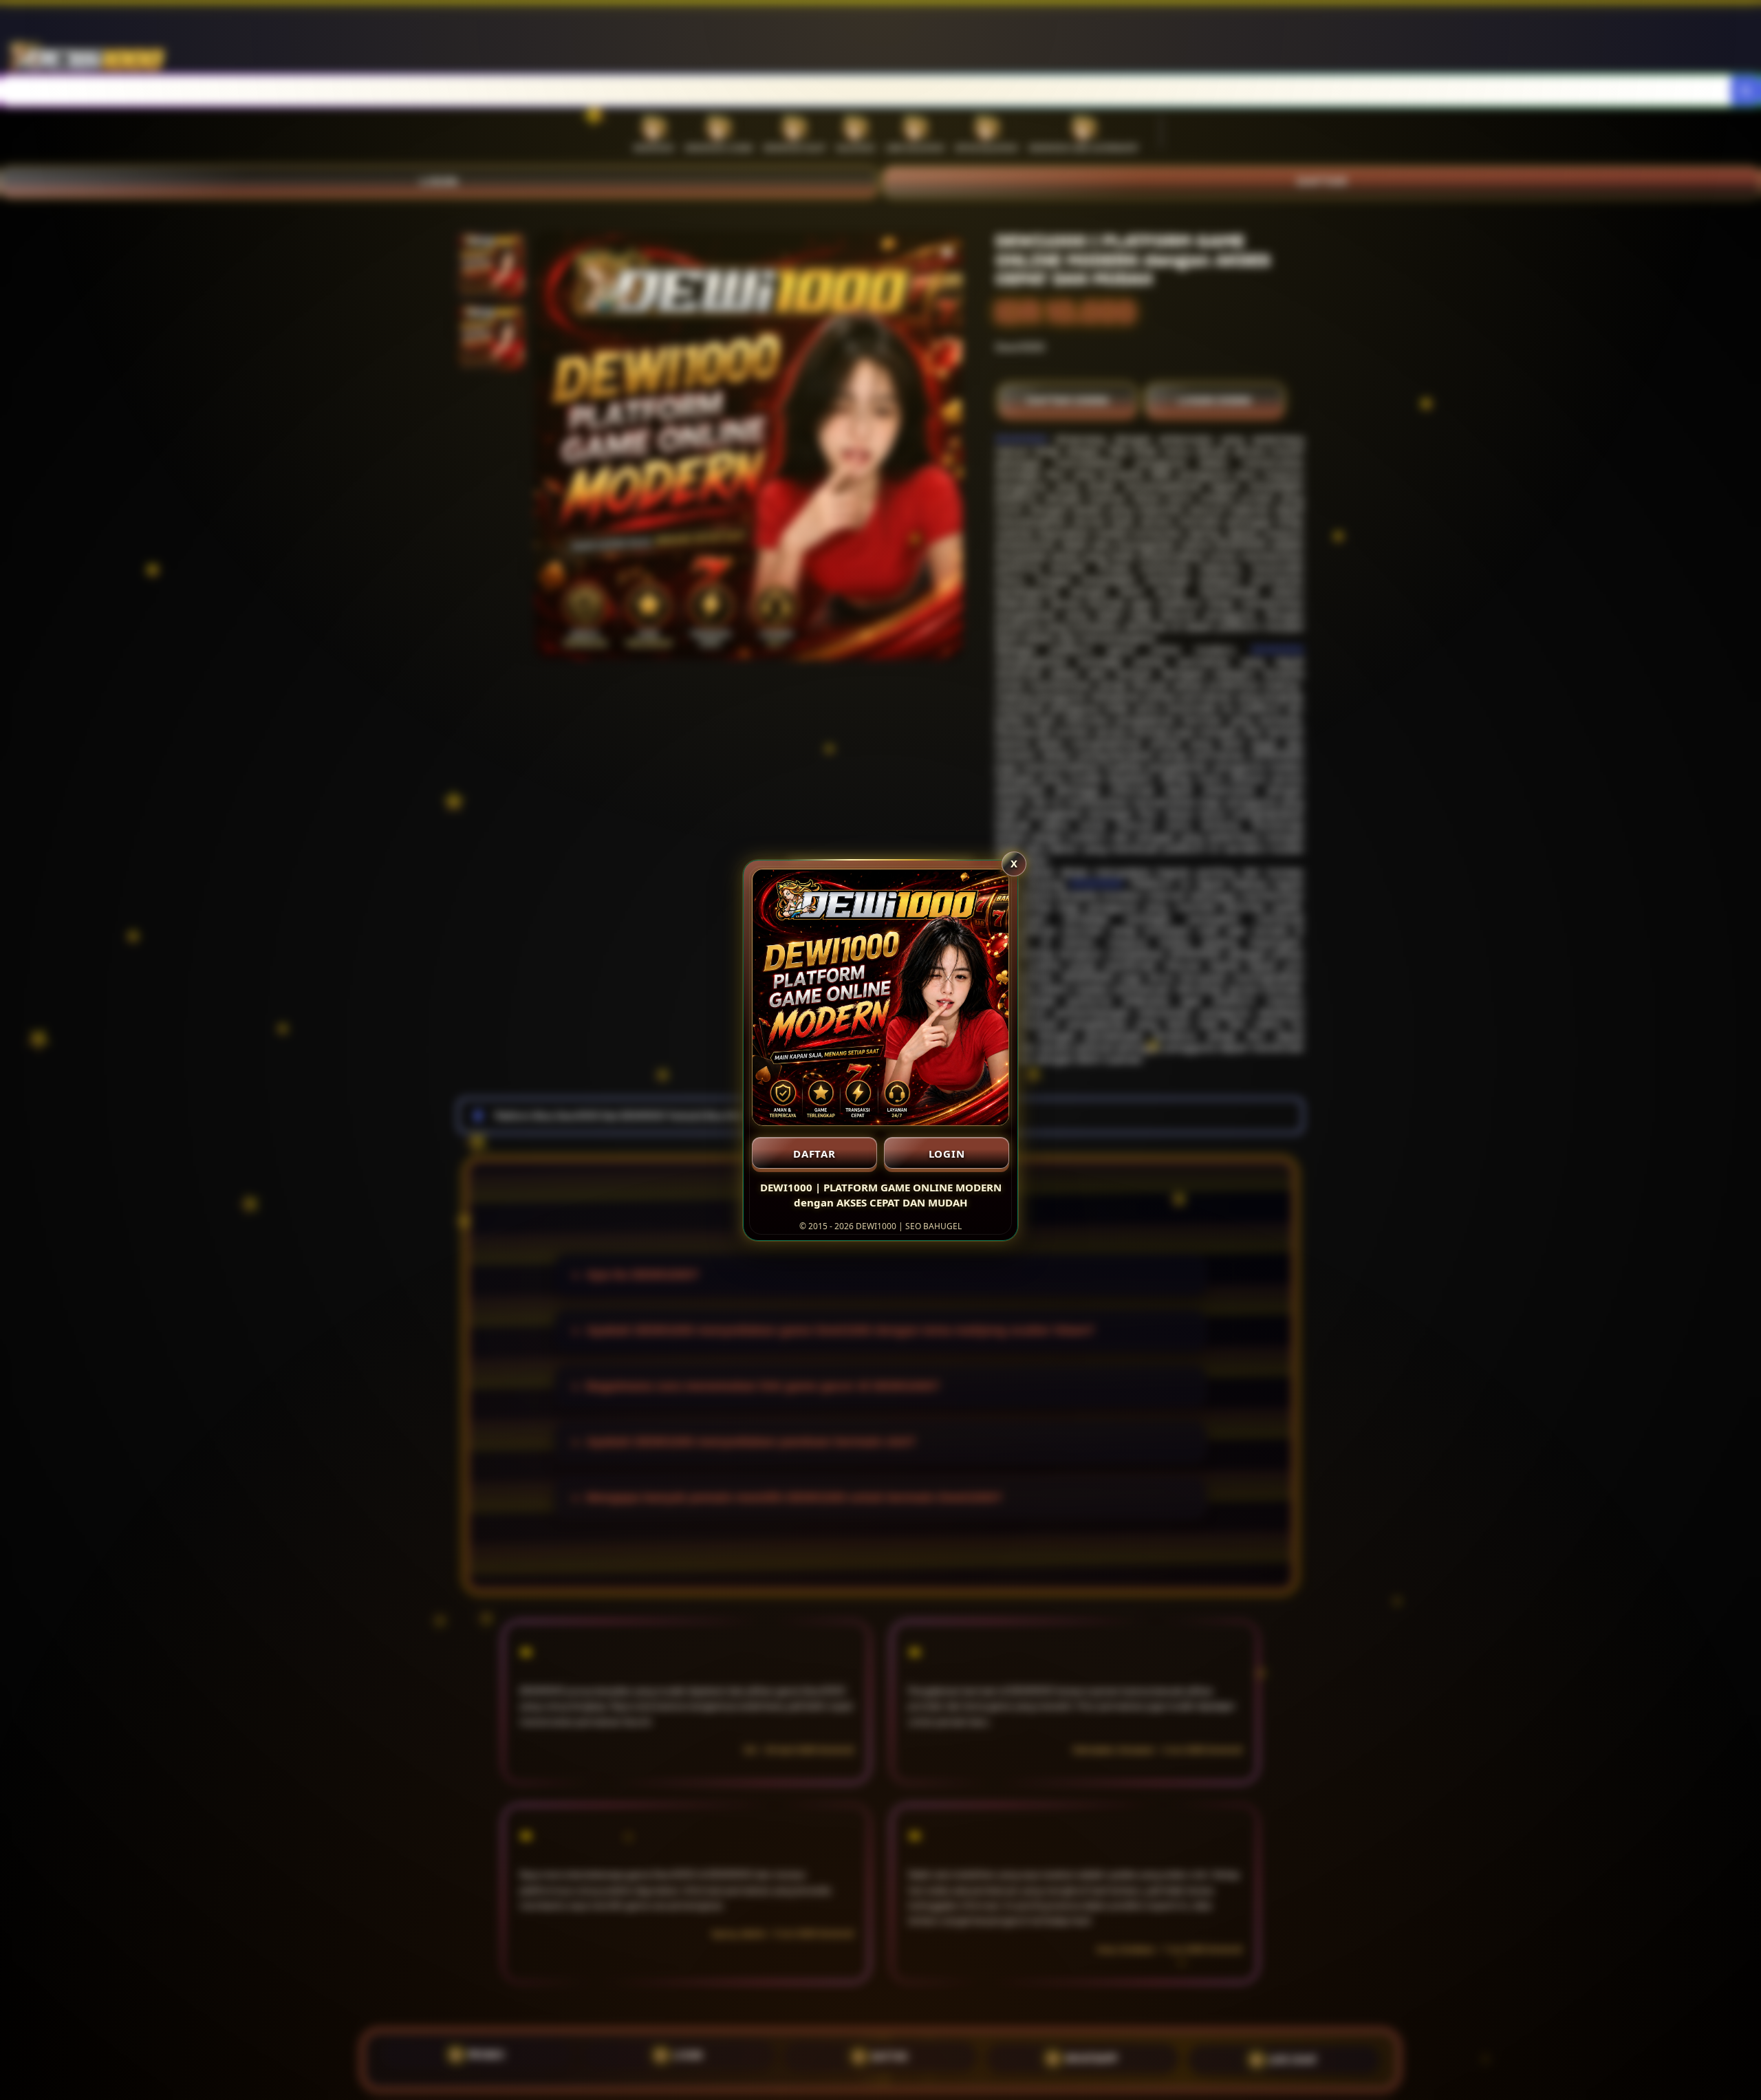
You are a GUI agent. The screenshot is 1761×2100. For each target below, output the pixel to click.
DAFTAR (814, 1154)
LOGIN (947, 1154)
